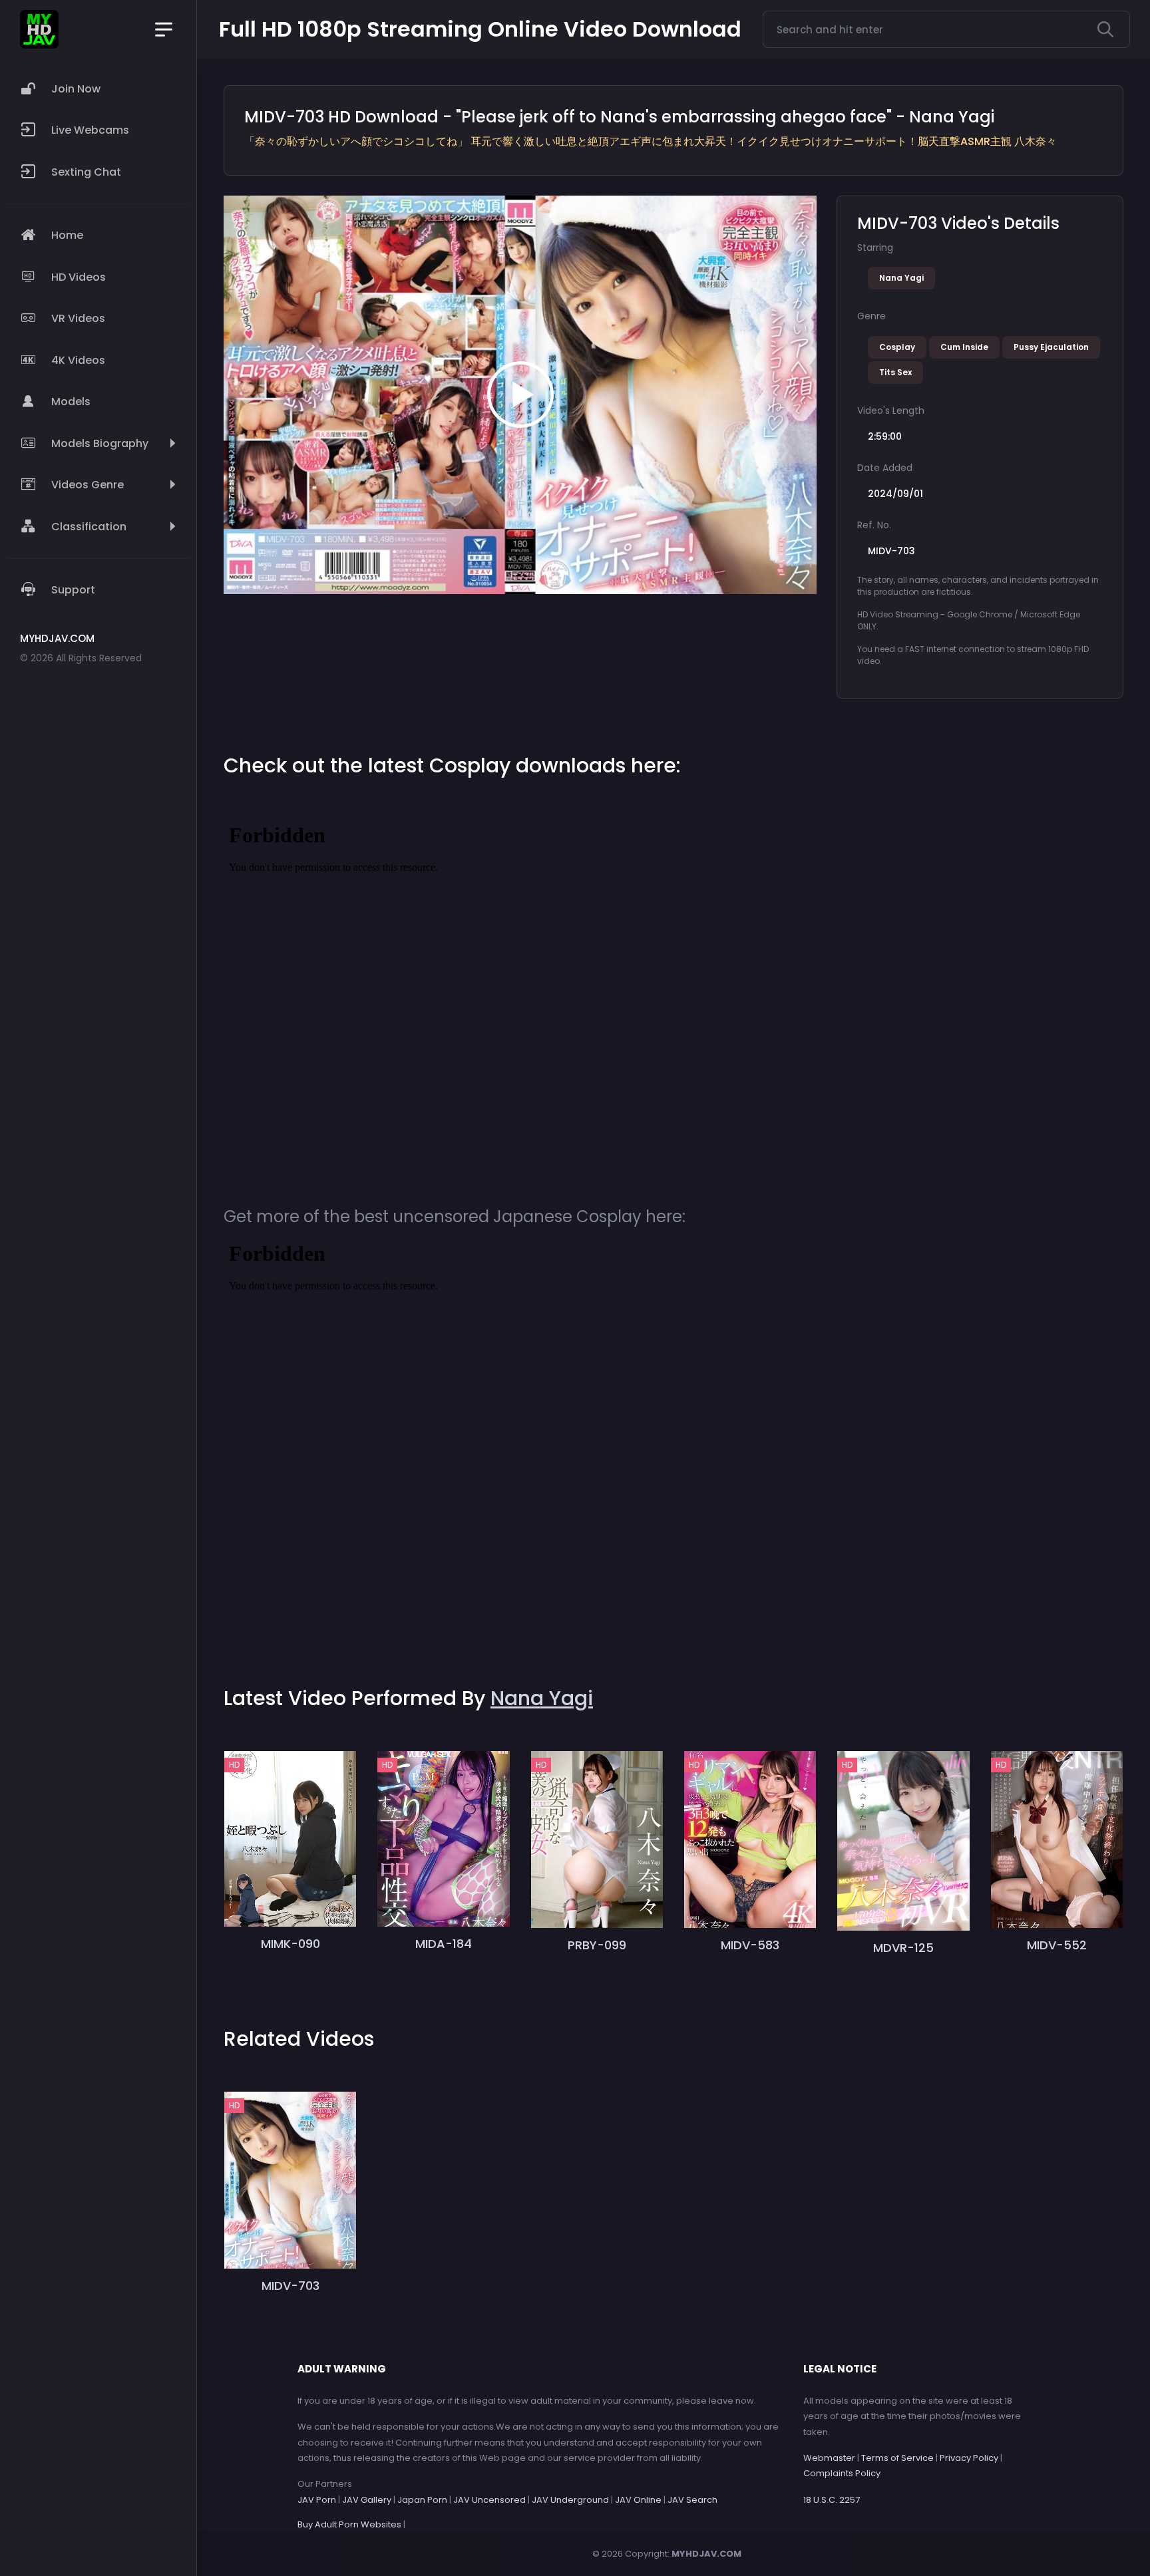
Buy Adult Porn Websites (349, 2524)
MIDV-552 (1057, 1945)
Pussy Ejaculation (1051, 347)
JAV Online (638, 2500)
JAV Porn (317, 2500)
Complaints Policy (842, 2473)
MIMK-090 (290, 1944)
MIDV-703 (290, 2286)
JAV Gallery (367, 2500)
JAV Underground (570, 2500)
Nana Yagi (901, 278)
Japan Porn (422, 2500)
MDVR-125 (903, 1948)
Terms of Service (897, 2458)
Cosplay (897, 347)
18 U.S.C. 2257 (832, 2500)
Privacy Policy (969, 2458)
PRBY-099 (597, 1945)
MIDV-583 (750, 1945)
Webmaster (829, 2458)
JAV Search (692, 2500)
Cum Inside (964, 347)
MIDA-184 (444, 1944)
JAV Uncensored (489, 2500)
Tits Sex (895, 372)
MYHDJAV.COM (706, 2554)
